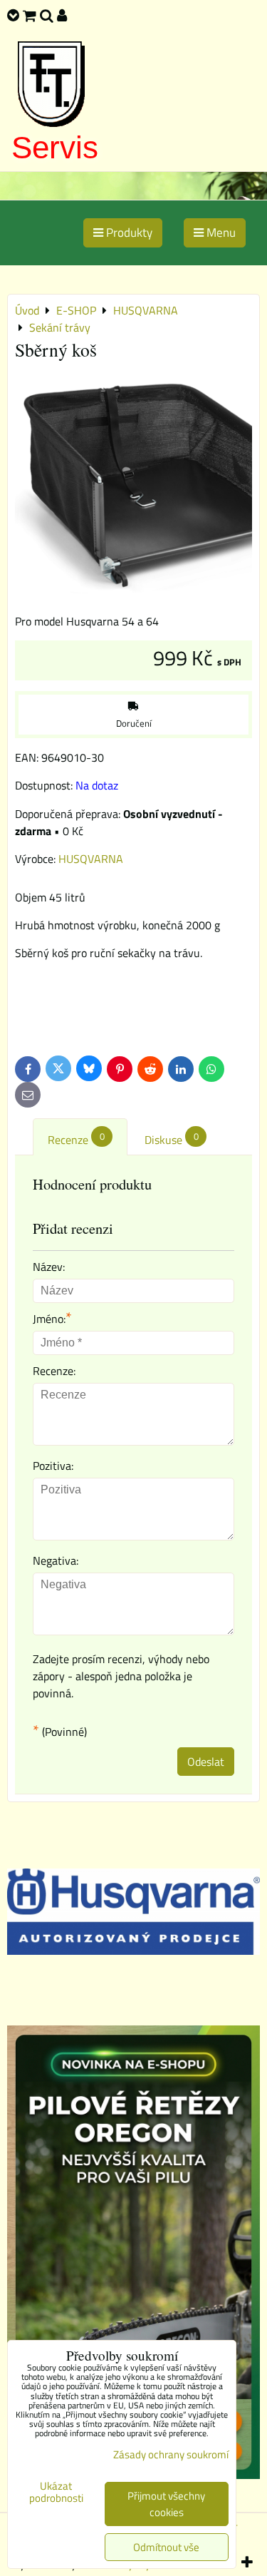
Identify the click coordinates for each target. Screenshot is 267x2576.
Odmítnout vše (166, 2547)
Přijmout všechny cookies (166, 2504)
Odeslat (206, 1762)
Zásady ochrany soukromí (171, 2454)
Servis (55, 147)
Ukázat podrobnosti (56, 2492)
